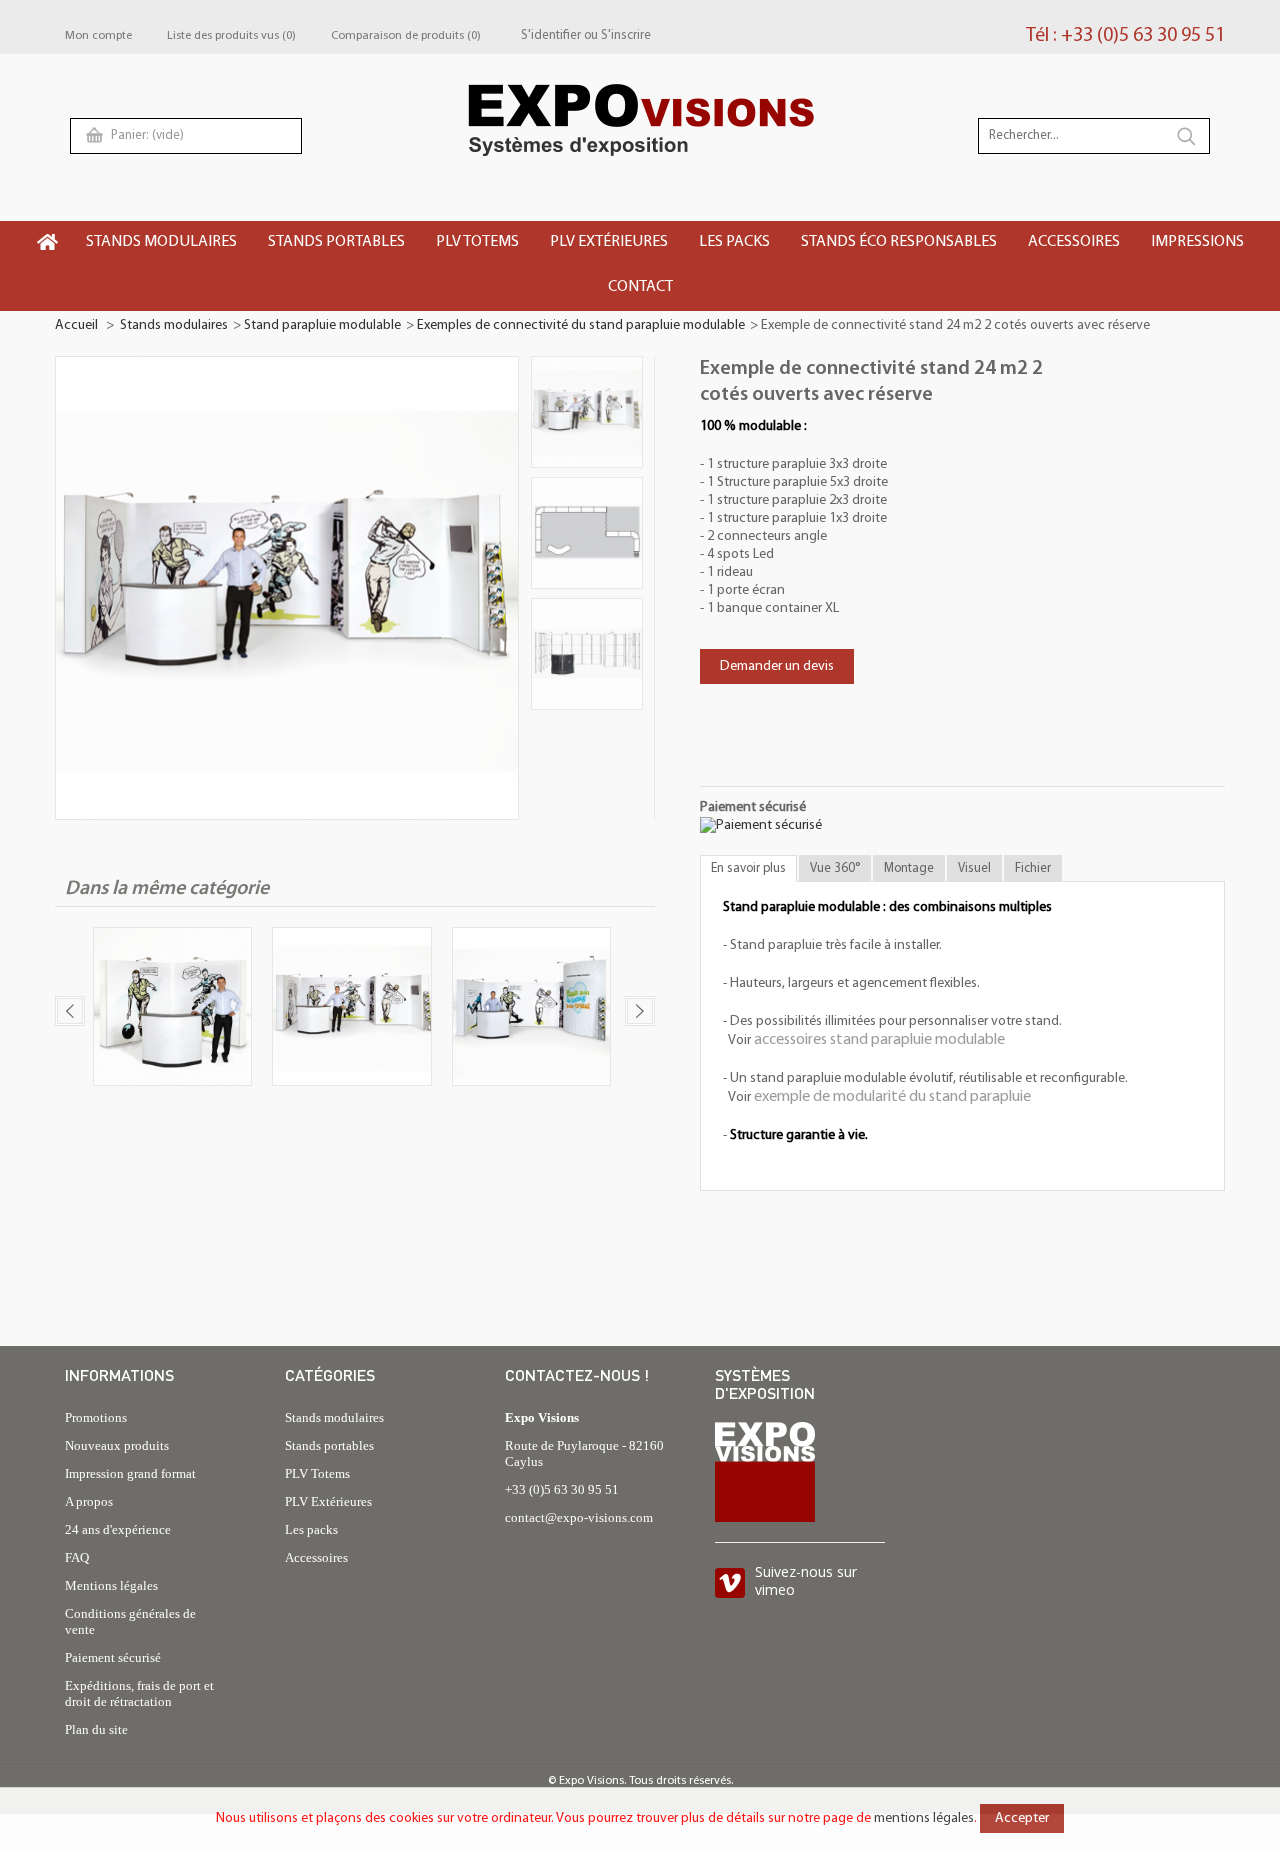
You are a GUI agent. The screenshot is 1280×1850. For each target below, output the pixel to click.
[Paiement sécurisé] (761, 825)
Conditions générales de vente (130, 1621)
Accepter (1022, 1818)
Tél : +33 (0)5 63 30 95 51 (1125, 36)
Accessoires (316, 1557)
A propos (89, 1501)
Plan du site (96, 1729)
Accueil (76, 325)
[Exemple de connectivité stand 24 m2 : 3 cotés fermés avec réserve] (531, 1009)
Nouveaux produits (117, 1445)
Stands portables (329, 1445)
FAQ (77, 1557)
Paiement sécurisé (113, 1657)
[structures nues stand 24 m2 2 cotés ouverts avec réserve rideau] (587, 654)
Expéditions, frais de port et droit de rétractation (139, 1693)
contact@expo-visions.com (579, 1517)
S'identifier (551, 35)
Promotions (96, 1417)
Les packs (311, 1529)
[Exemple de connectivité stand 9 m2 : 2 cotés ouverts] (172, 1009)
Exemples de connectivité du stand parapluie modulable (581, 325)
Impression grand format (130, 1473)
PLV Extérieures (328, 1501)
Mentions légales (111, 1585)
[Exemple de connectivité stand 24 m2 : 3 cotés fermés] (351, 1009)
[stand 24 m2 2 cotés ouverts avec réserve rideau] (587, 412)
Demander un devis (777, 666)
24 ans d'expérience (118, 1529)
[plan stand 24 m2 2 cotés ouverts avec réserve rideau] (587, 533)
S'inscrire (626, 35)
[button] (163, 243)
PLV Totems (317, 1473)
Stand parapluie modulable (322, 325)
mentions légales (924, 1818)
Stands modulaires (174, 325)
